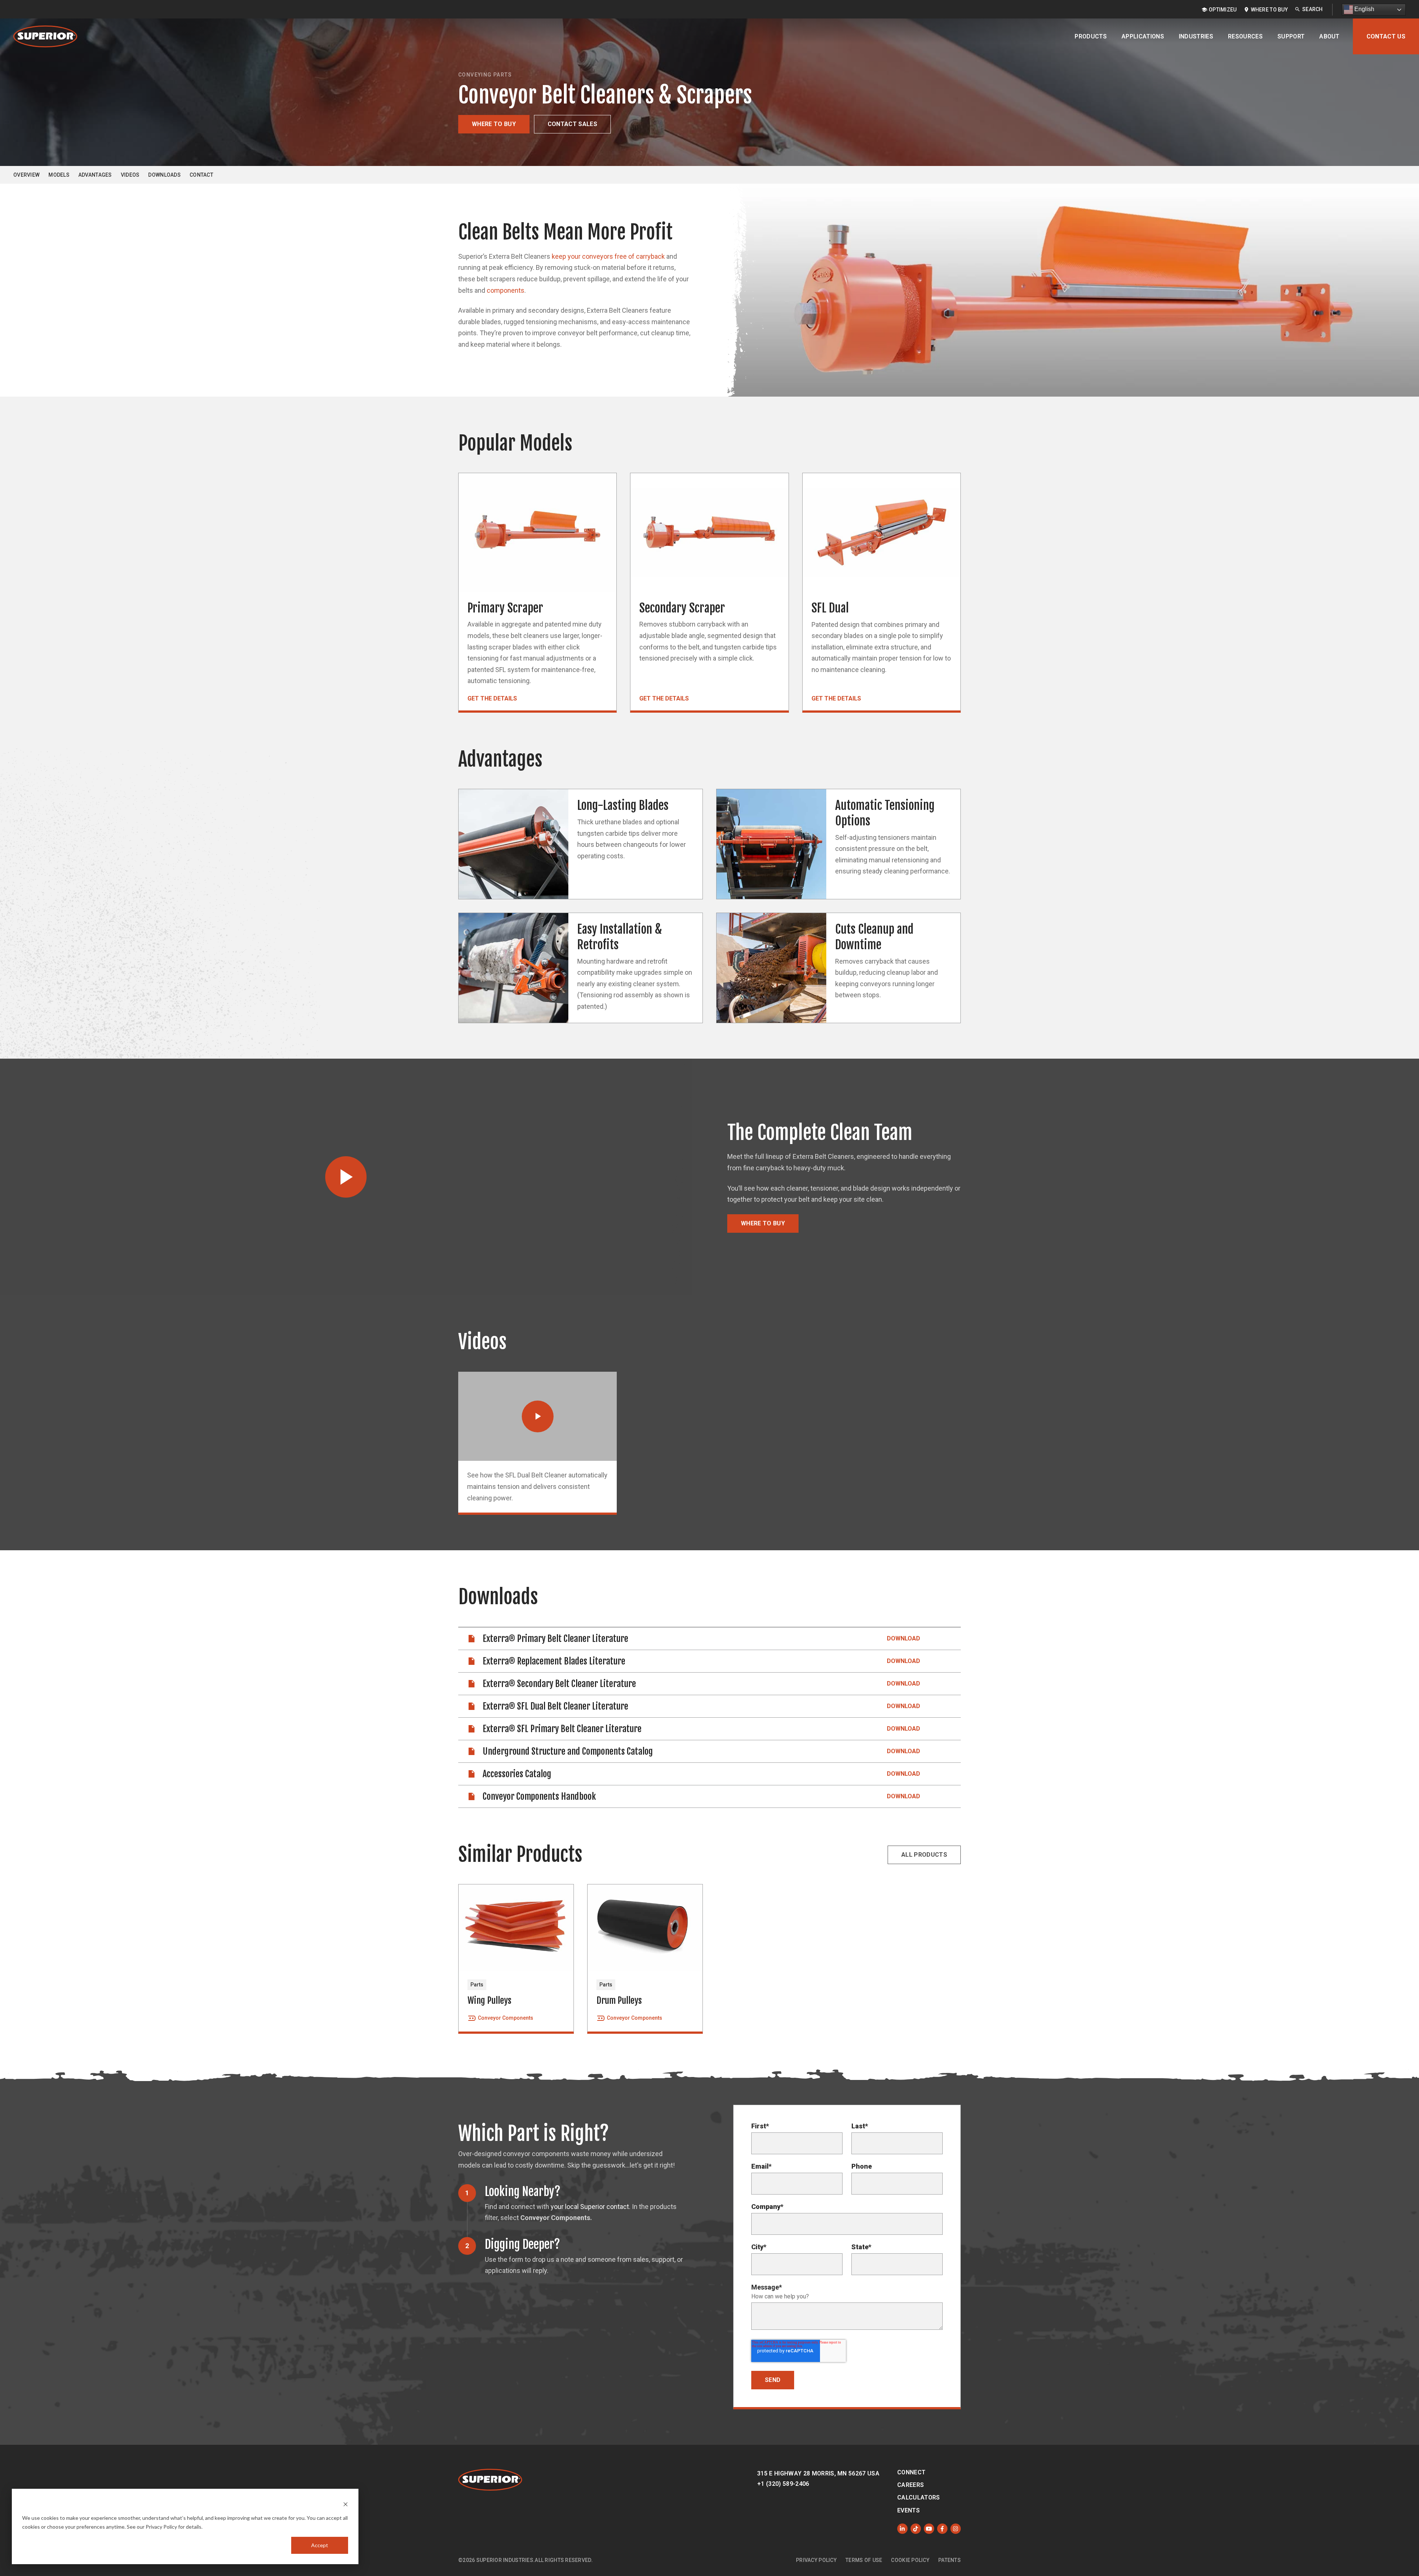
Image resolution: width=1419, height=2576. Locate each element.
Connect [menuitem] (911, 2472)
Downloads (164, 175)
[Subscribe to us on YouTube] (929, 2529)
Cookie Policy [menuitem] (910, 2560)
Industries (1196, 36)
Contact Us (1386, 36)
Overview (26, 175)
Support (1291, 36)
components (506, 290)
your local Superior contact (590, 2207)
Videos (130, 175)
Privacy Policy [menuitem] (816, 2560)
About (1329, 36)
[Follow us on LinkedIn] (902, 2529)
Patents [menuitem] (950, 2560)
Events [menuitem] (908, 2510)
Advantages (95, 175)
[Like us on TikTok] (916, 2529)
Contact (201, 175)
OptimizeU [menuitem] (1223, 10)
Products (1091, 36)
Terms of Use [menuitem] (864, 2560)
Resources (1245, 36)
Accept (320, 2545)
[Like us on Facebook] (942, 2529)
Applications (1143, 36)
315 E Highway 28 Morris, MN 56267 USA (818, 2473)
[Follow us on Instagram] (956, 2529)
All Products (924, 1855)
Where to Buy (494, 124)
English (1364, 9)
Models (59, 175)
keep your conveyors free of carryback (608, 256)
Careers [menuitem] (911, 2485)
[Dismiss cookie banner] (346, 2504)
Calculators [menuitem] (919, 2497)
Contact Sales (572, 124)
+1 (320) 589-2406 (783, 2484)
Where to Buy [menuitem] (1269, 10)
